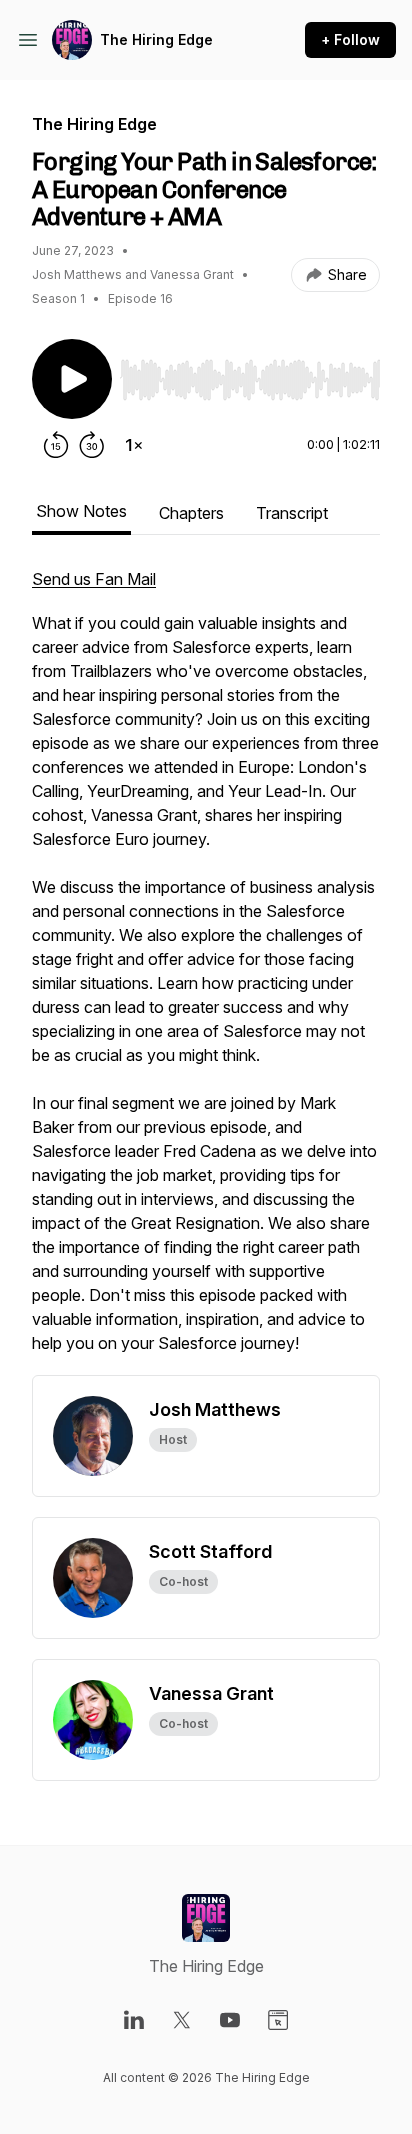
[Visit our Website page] (278, 2020)
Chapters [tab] (191, 513)
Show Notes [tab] (81, 511)
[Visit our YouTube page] (230, 2020)
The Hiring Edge (156, 39)
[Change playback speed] (134, 445)
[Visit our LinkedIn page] (134, 2020)
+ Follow (350, 39)
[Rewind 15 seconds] (56, 445)
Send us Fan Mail (94, 579)
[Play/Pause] (72, 379)
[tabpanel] (206, 971)
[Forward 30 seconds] (92, 445)
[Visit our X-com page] (182, 2020)
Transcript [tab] (292, 513)
